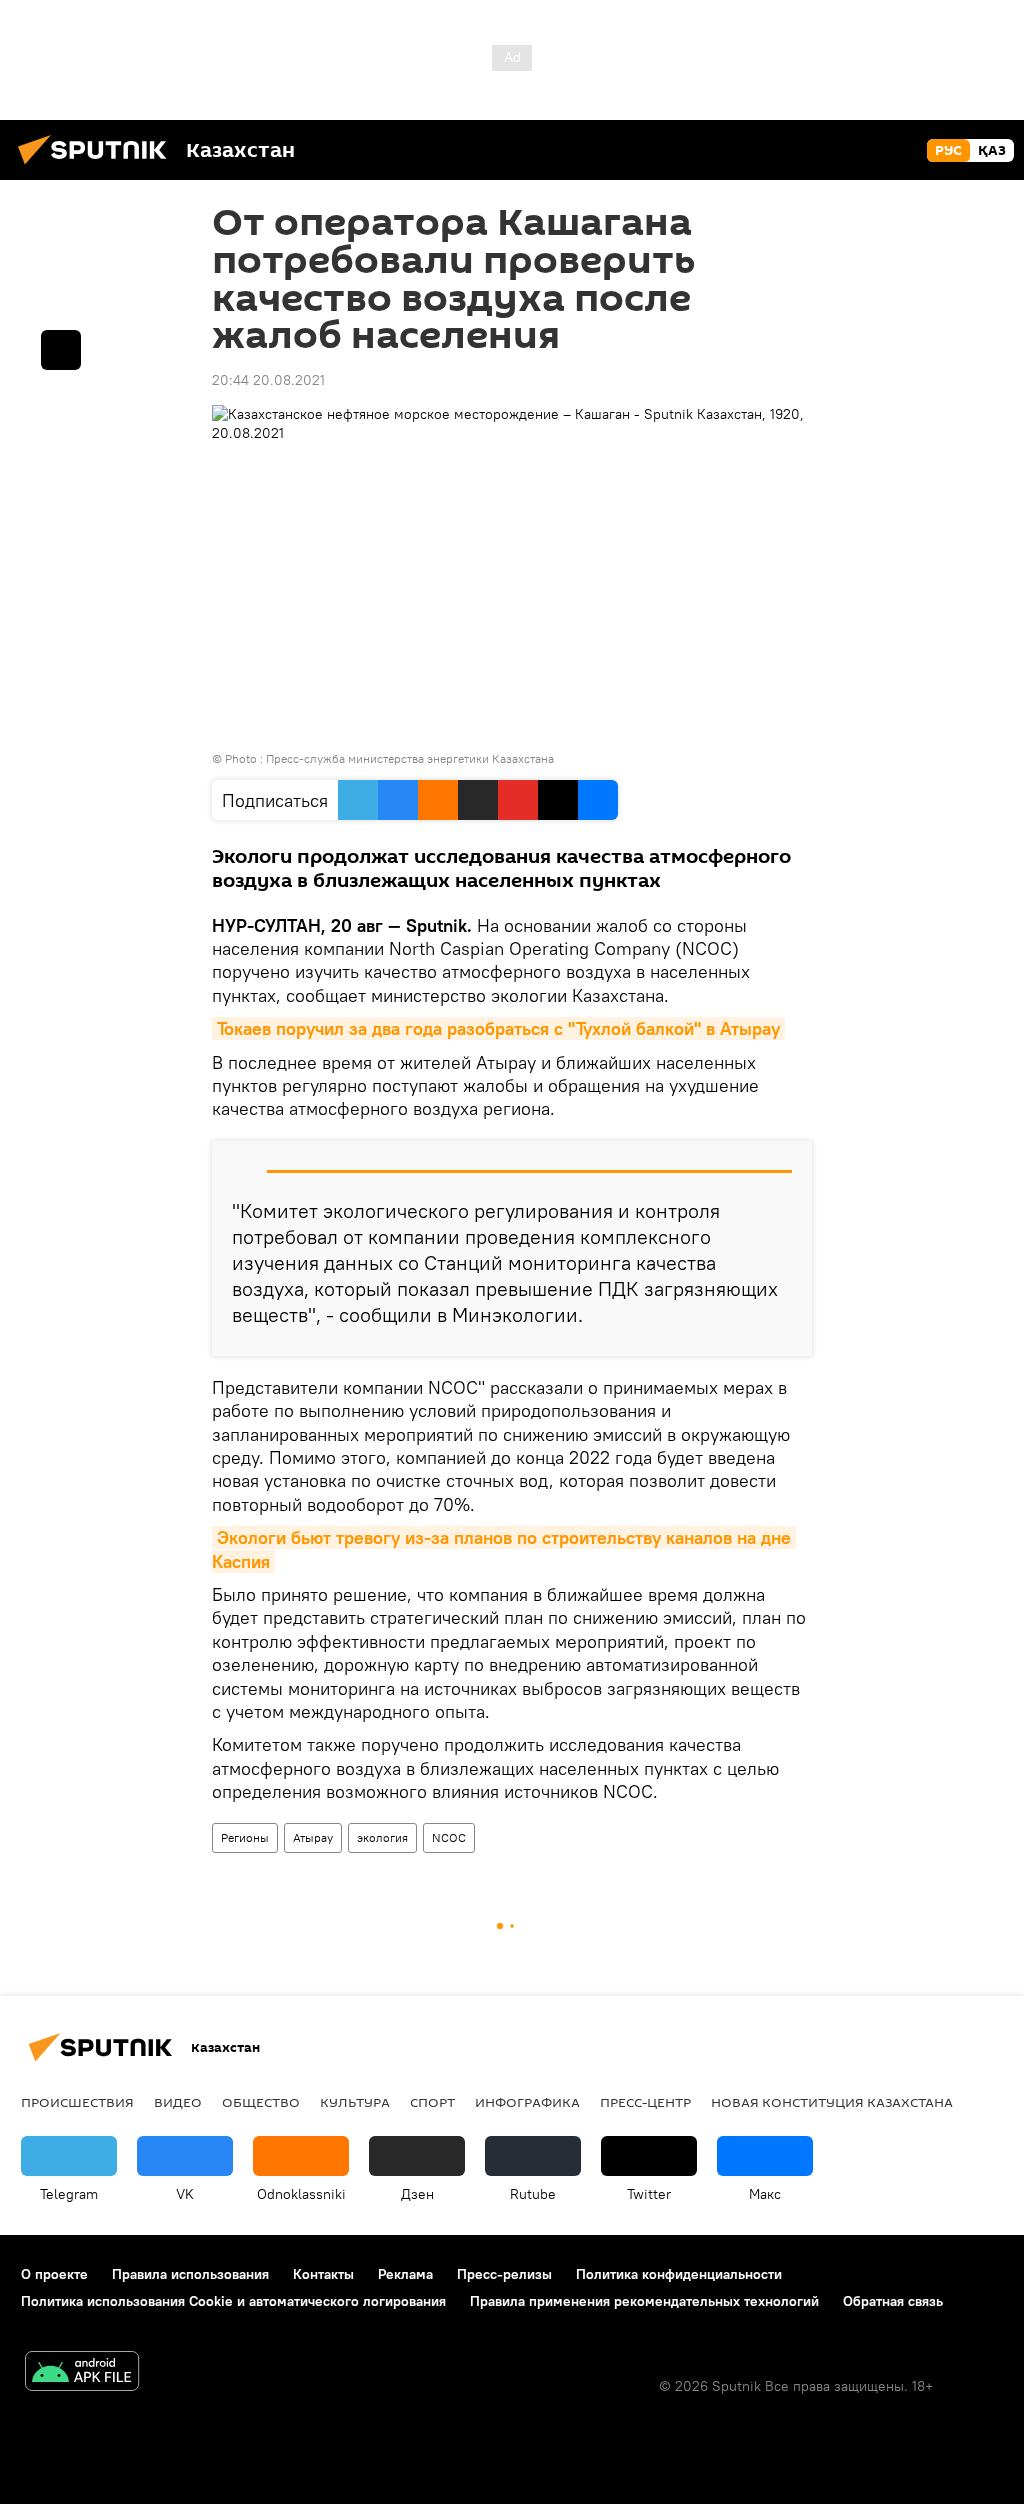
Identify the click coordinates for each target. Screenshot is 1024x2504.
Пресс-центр (645, 2102)
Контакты (323, 2274)
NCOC (449, 1837)
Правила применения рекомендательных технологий (644, 2301)
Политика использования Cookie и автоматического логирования (233, 2301)
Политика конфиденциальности (679, 2274)
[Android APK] (82, 2373)
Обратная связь (893, 2301)
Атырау (313, 1837)
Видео (178, 2102)
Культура (355, 2102)
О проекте (54, 2274)
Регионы (245, 1837)
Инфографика (527, 2102)
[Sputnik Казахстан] (98, 167)
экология (382, 1837)
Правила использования (190, 2274)
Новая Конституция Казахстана (832, 2102)
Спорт (432, 2102)
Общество (261, 2102)
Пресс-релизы (504, 2274)
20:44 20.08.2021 (268, 380)
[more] (61, 350)
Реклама (405, 2274)
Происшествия (77, 2102)
